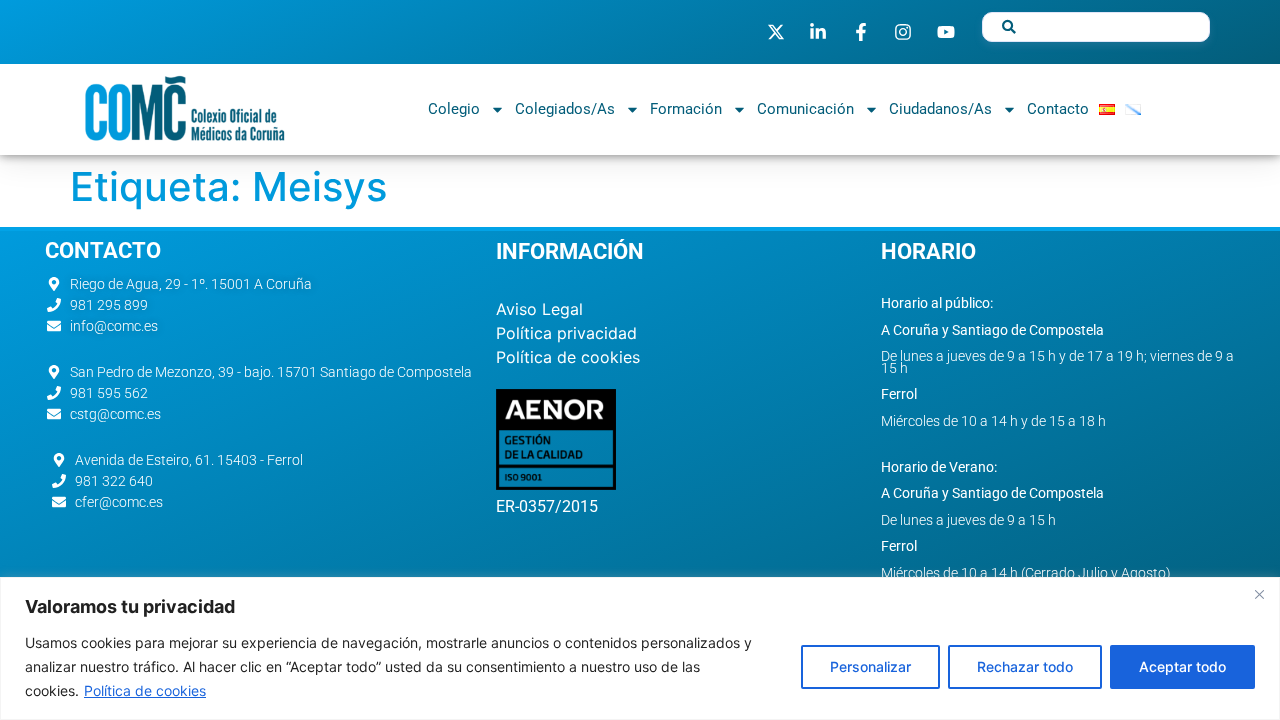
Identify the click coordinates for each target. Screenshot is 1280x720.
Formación (686, 109)
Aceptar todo (1182, 666)
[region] (640, 648)
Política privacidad (566, 333)
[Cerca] (1259, 594)
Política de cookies (145, 690)
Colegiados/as (565, 109)
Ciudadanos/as (940, 109)
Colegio (454, 109)
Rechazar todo (1025, 666)
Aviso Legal (539, 309)
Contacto (1058, 109)
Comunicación (805, 109)
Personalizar (870, 666)
